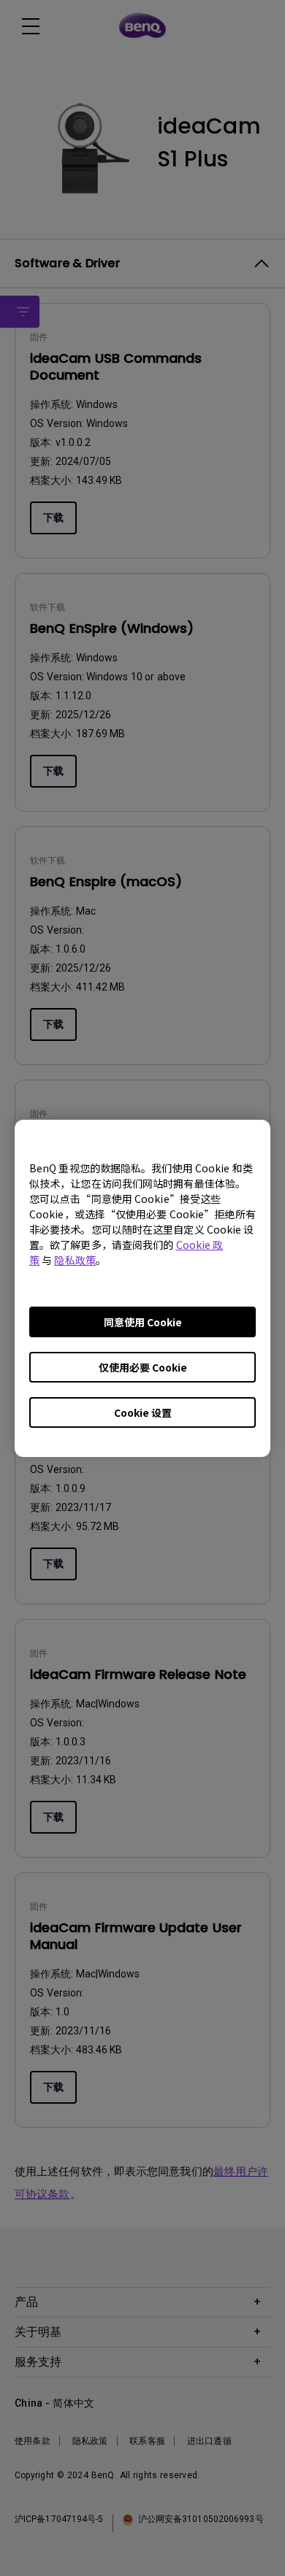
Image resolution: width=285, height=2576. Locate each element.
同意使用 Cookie (143, 1322)
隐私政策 (75, 1260)
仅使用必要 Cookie (143, 1367)
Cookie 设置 (143, 1412)
